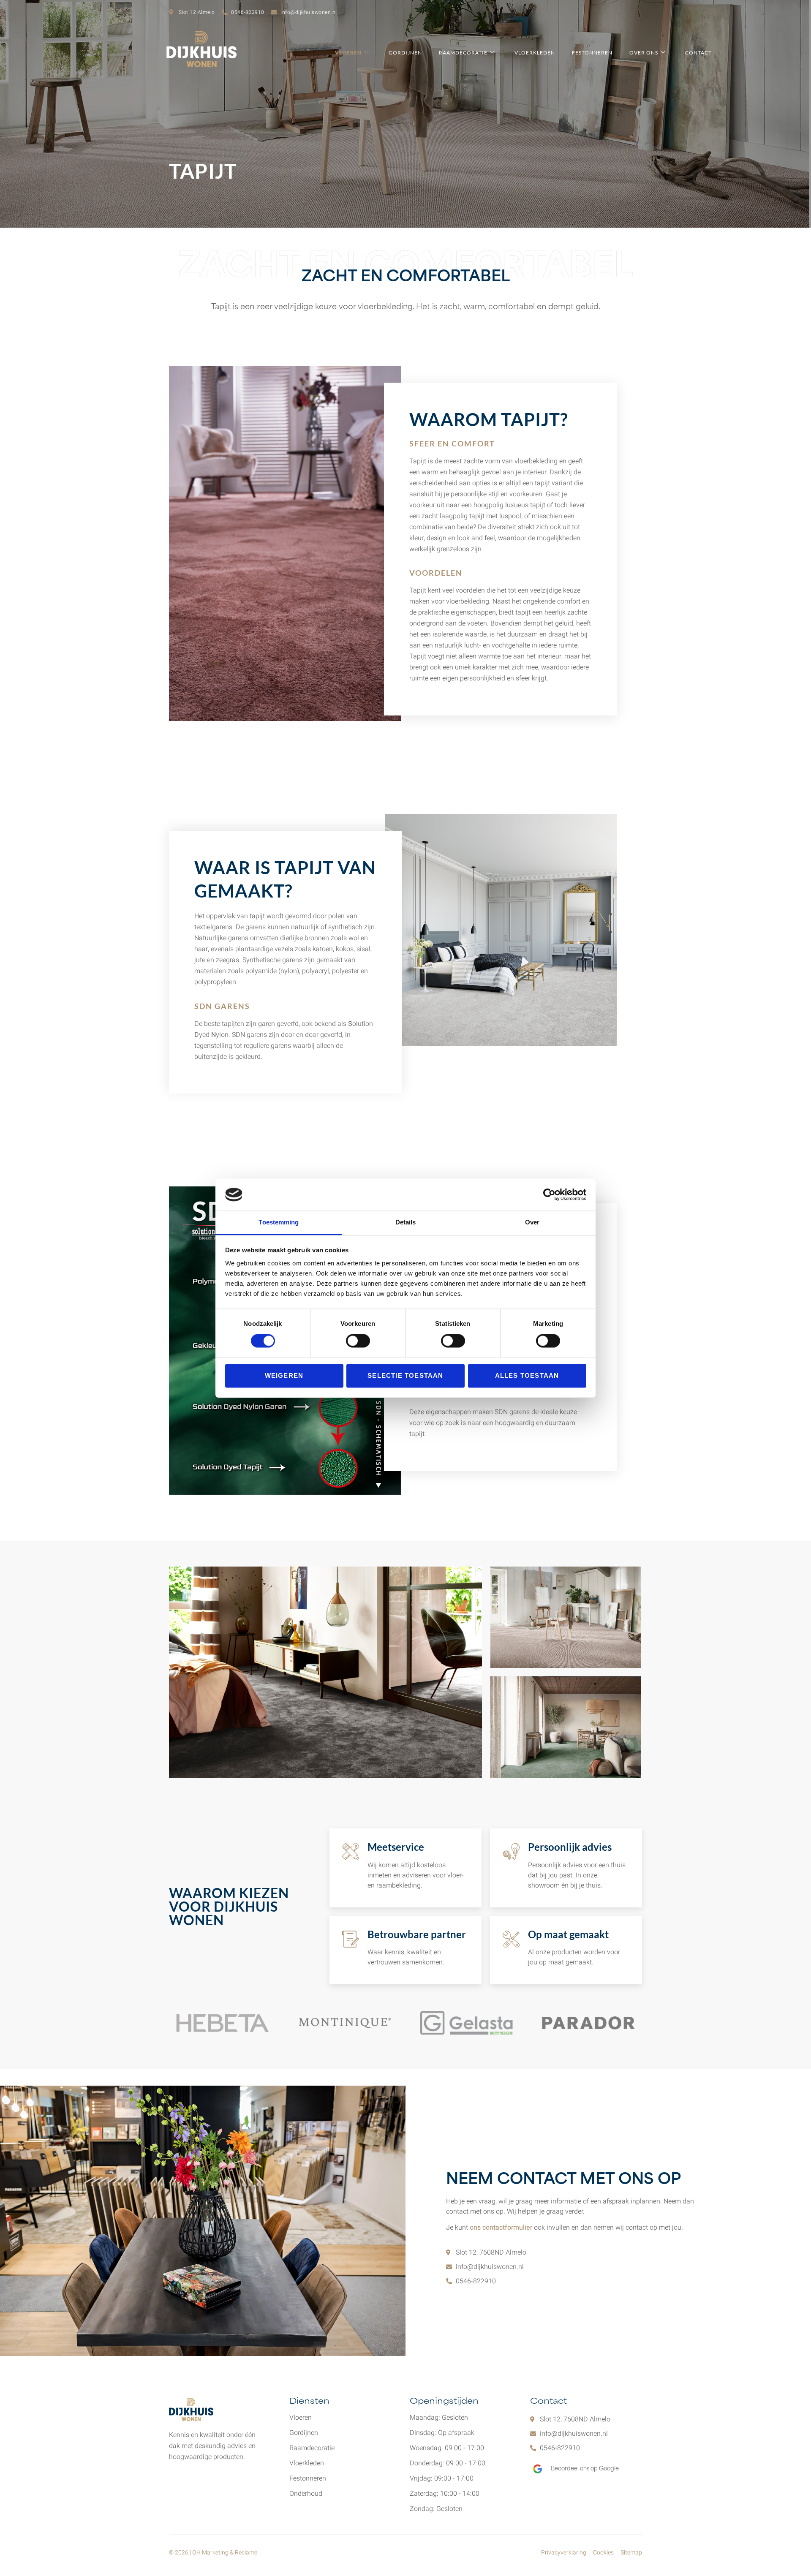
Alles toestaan (527, 1375)
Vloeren (348, 53)
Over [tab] (532, 1223)
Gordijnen (405, 53)
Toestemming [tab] (279, 1223)
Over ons (644, 53)
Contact (698, 53)
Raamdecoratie (463, 53)
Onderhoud (306, 2494)
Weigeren (284, 1375)
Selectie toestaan (405, 1375)
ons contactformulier (501, 2228)
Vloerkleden (535, 53)
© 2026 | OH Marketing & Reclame (213, 2553)
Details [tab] (406, 1223)
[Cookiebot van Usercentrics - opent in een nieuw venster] (549, 1194)
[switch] (358, 1341)
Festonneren (592, 53)
